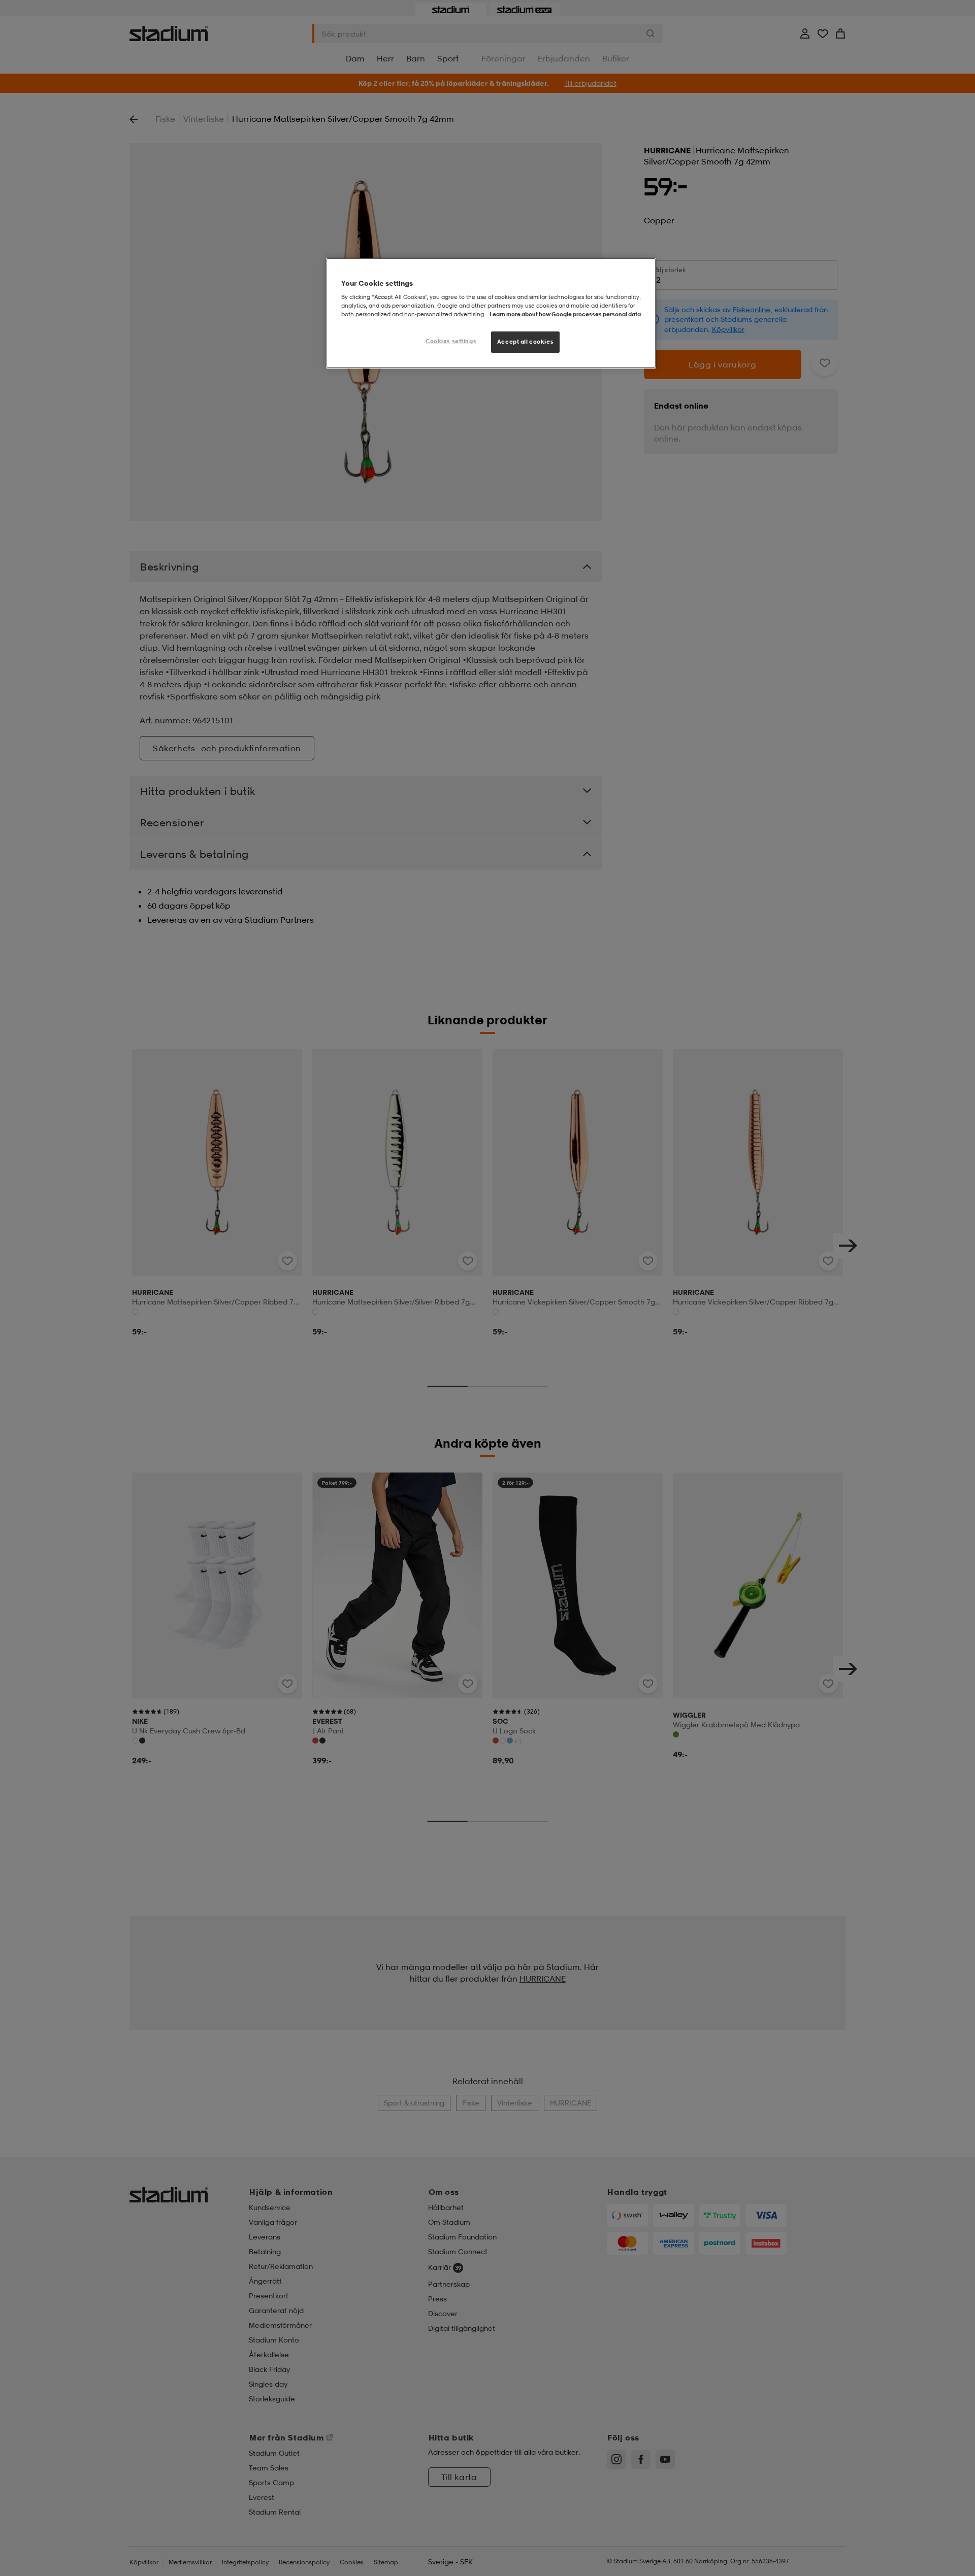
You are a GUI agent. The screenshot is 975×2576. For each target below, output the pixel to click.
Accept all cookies (525, 342)
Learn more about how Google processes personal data (565, 314)
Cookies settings (451, 341)
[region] (491, 313)
